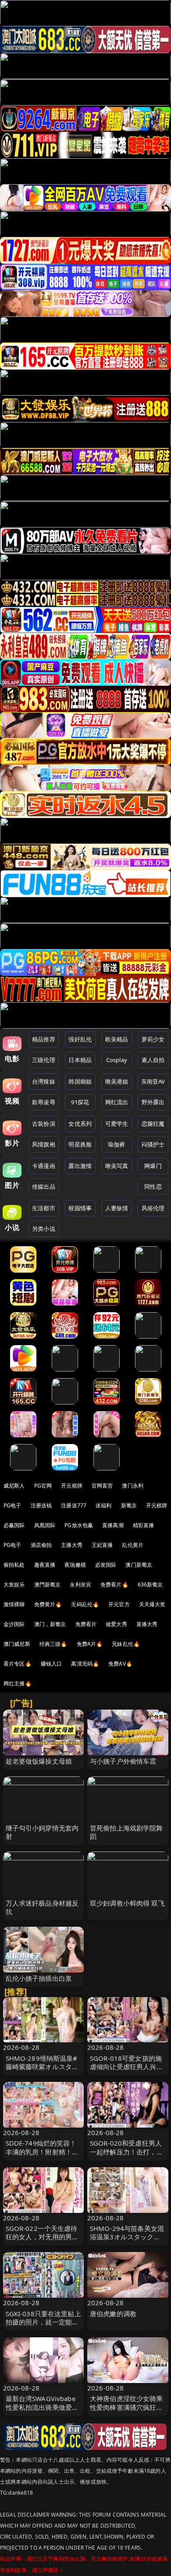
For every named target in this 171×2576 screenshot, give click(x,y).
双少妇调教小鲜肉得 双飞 (127, 1903)
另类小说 (44, 1229)
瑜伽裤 (116, 1144)
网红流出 (117, 1102)
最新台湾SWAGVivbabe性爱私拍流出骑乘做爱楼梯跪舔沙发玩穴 (42, 2407)
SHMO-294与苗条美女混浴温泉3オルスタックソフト (127, 2237)
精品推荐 (44, 1039)
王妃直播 (102, 1545)
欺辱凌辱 (44, 1102)
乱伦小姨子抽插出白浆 (39, 1978)
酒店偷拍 (41, 1545)
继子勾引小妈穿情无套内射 (42, 1832)
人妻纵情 (117, 1208)
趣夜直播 (45, 1565)
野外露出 (153, 1102)
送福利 (103, 1505)
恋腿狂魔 (153, 1124)
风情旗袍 (44, 1144)
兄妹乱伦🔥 (126, 1644)
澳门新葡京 (139, 1565)
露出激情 (80, 1166)
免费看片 (86, 1624)
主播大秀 (72, 1545)
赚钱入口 (52, 1664)
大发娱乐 (14, 1585)
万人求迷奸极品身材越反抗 (42, 1907)
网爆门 (153, 1166)
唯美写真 (117, 1166)
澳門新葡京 (48, 1585)
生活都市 (44, 1208)
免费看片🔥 (114, 1585)
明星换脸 (80, 1144)
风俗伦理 (153, 1208)
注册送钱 (41, 1505)
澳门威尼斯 (17, 1644)
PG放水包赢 (79, 1525)
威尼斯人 (14, 1486)
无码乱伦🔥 (85, 1604)
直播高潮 (113, 1525)
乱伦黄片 (133, 1545)
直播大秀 (147, 1624)
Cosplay (117, 1060)
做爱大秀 (116, 1624)
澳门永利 (133, 1486)
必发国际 (106, 1565)
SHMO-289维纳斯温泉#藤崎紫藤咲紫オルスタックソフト (42, 2067)
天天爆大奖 (152, 1604)
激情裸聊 (14, 1604)
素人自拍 (153, 1060)
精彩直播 (144, 1525)
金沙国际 (14, 1624)
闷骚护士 (153, 1144)
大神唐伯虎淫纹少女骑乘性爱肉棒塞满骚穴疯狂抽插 (126, 2407)
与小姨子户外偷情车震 (123, 1761)
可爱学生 (117, 1124)
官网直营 (102, 1486)
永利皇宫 (80, 1585)
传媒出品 (44, 1186)
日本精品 (80, 1060)
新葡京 (129, 1505)
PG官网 (43, 1486)
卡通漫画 (44, 1166)
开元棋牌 (72, 1486)
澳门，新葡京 (50, 1624)
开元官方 (119, 1604)
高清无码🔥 (85, 1664)
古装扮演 (44, 1124)
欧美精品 (117, 1039)
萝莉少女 (153, 1039)
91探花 (80, 1102)
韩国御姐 (80, 1081)
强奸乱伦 (80, 1039)
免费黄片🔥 (48, 1604)
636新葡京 (150, 1585)
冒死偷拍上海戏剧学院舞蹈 (126, 1832)
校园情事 (80, 1208)
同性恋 (153, 1186)
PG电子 (12, 1505)
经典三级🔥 (53, 1644)
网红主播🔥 (18, 1683)
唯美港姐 (117, 1081)
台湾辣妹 (44, 1081)
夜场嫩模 (75, 1565)
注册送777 (74, 1505)
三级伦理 (44, 1060)
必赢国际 (14, 1525)
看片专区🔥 (18, 1664)
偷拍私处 (14, 1565)
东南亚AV (153, 1081)
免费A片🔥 (90, 1644)
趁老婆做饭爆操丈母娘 (39, 1761)
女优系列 (80, 1124)
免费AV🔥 (120, 1664)
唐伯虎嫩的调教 (113, 2314)
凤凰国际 (45, 1525)
